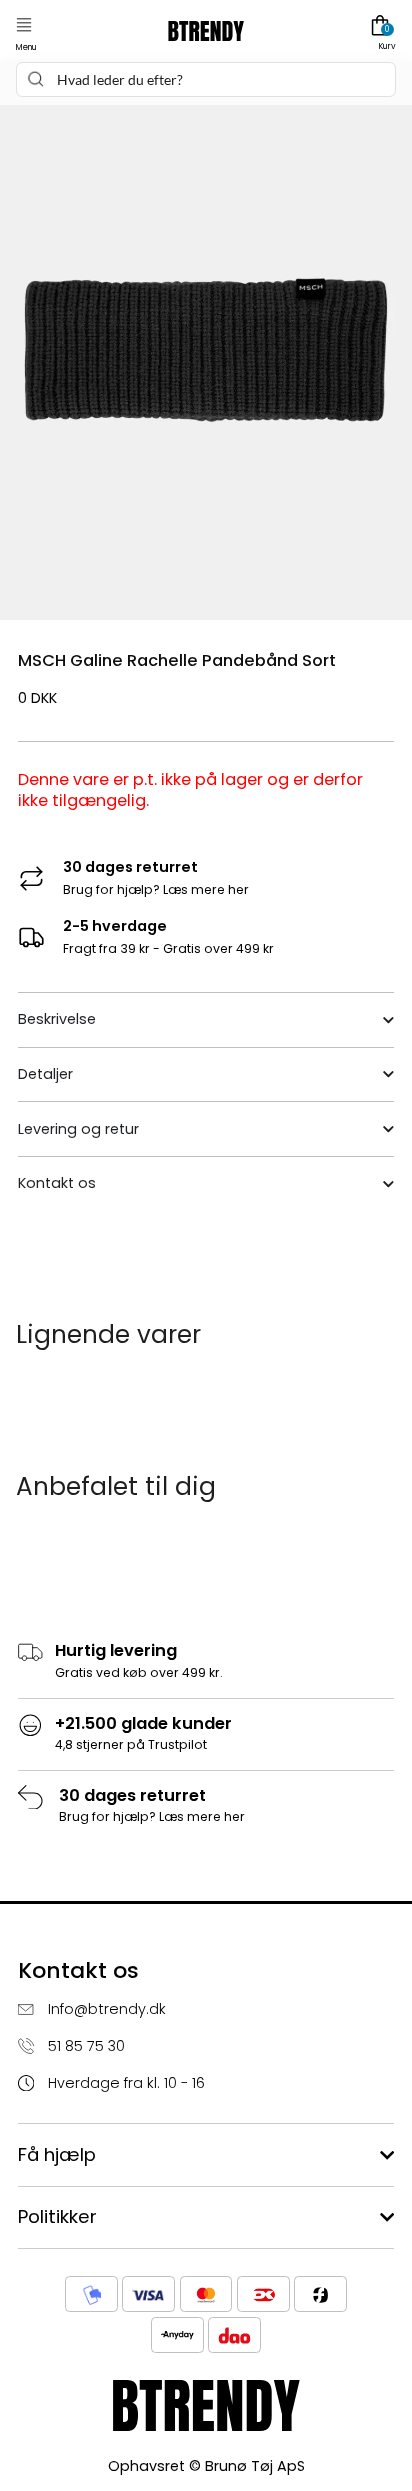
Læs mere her (206, 889)
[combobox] (205, 79)
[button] (24, 25)
